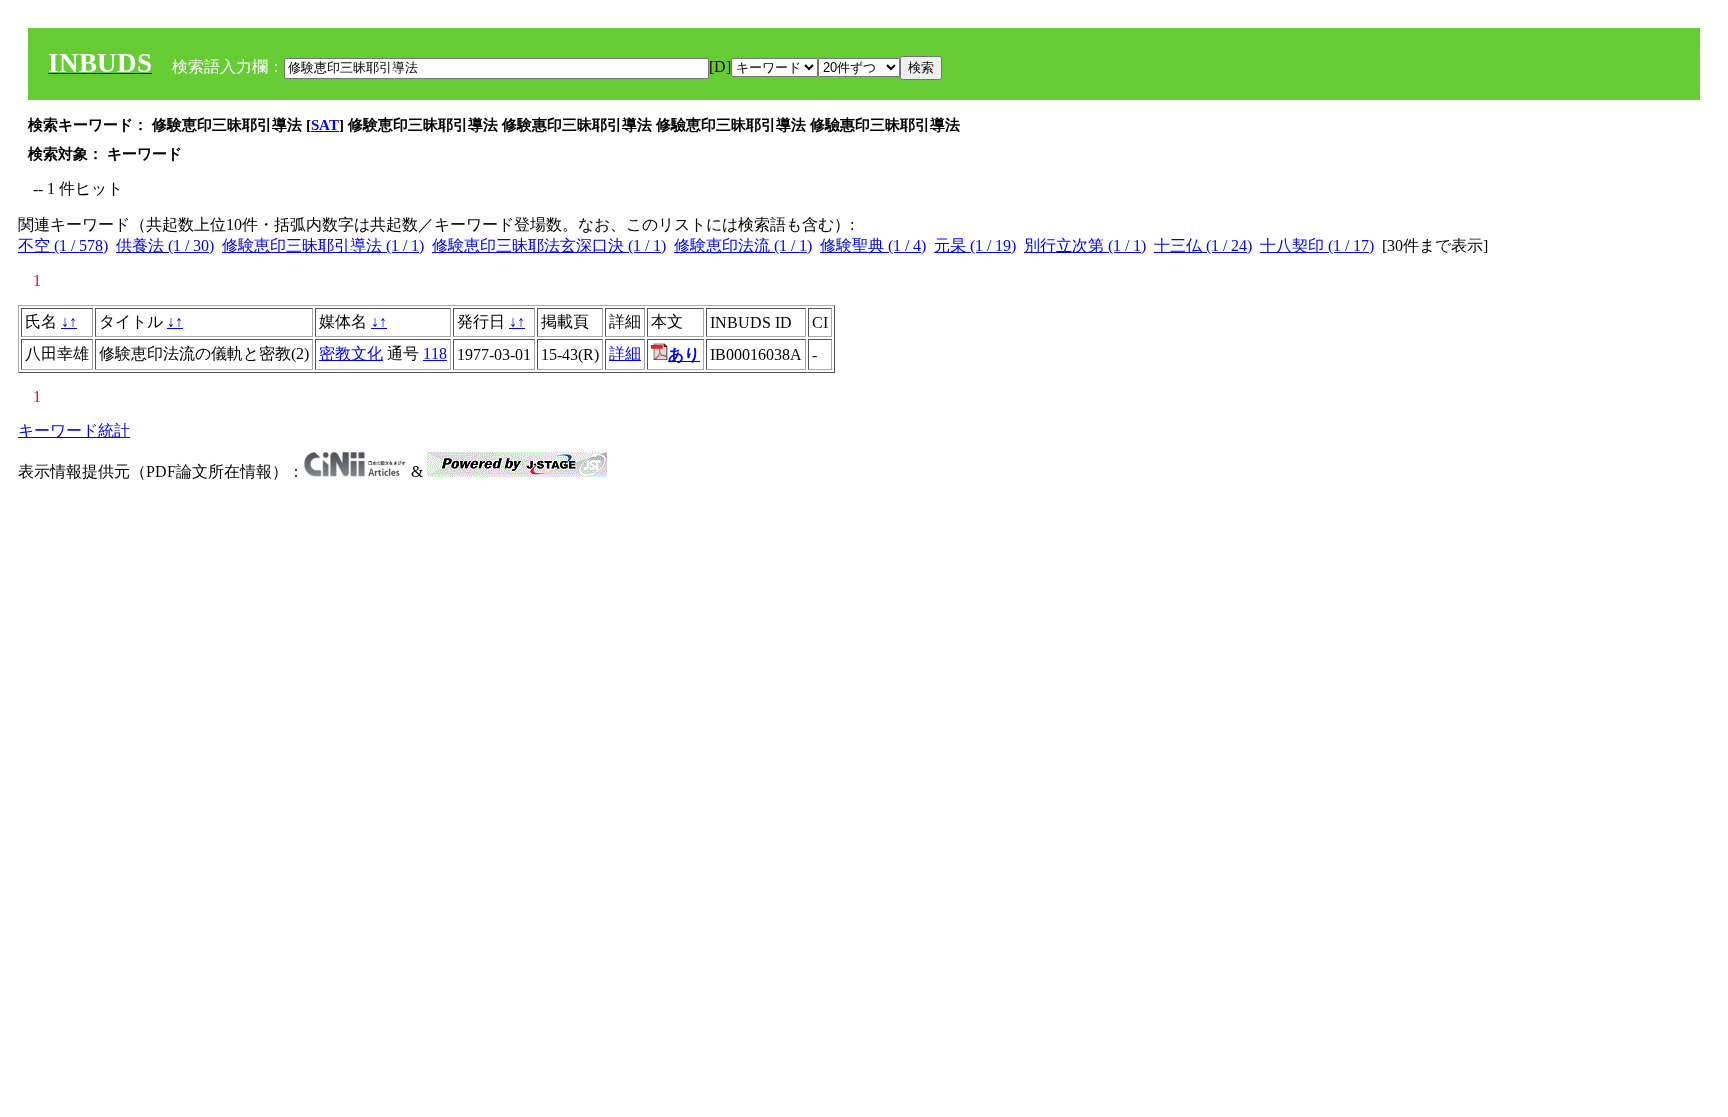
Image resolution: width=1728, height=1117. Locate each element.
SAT (325, 125)
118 (435, 353)
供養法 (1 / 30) (165, 245)
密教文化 (351, 353)
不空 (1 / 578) (63, 245)
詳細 (625, 353)
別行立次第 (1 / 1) (1085, 245)
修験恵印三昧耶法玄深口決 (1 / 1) (549, 245)
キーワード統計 (74, 430)
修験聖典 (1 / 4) (873, 245)
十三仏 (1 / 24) (1203, 245)
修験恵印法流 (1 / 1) (743, 245)
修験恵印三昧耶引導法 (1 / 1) (323, 245)
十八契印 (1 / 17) (1317, 245)
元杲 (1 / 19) (975, 245)
